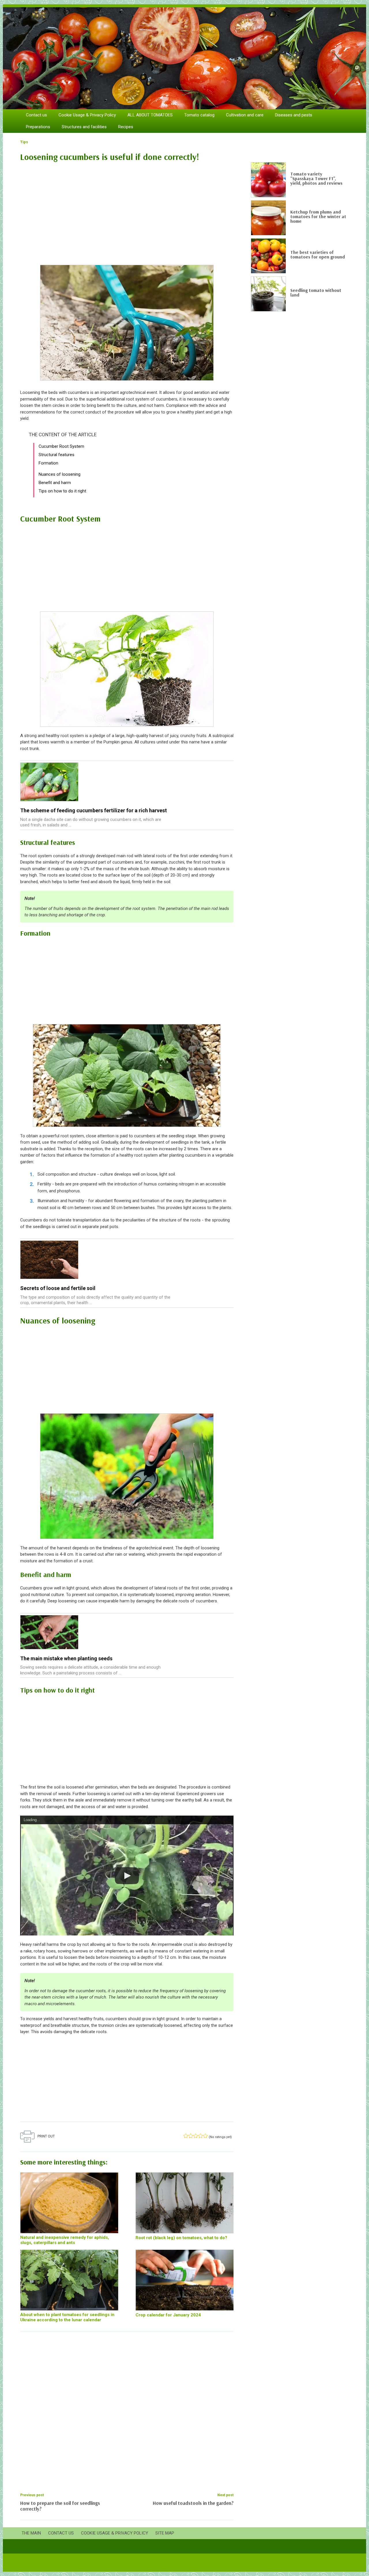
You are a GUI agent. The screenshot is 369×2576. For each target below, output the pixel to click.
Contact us (36, 115)
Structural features (57, 455)
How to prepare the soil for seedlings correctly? (60, 2506)
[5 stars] (205, 2136)
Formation (48, 463)
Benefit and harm (55, 483)
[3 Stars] (196, 2136)
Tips (24, 142)
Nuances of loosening (60, 474)
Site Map (165, 2533)
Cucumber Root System (61, 446)
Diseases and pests (294, 115)
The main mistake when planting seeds (66, 1658)
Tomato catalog (199, 115)
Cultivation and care (245, 115)
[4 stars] (200, 2136)
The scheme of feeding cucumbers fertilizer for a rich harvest (94, 810)
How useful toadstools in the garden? (193, 2503)
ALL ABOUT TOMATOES (150, 115)
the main (31, 2533)
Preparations (38, 127)
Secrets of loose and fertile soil (58, 1288)
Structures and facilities (84, 127)
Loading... (32, 1820)
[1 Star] (186, 2136)
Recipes (126, 127)
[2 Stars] (191, 2136)
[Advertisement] (127, 210)
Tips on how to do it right (62, 491)
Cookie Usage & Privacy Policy (87, 115)
